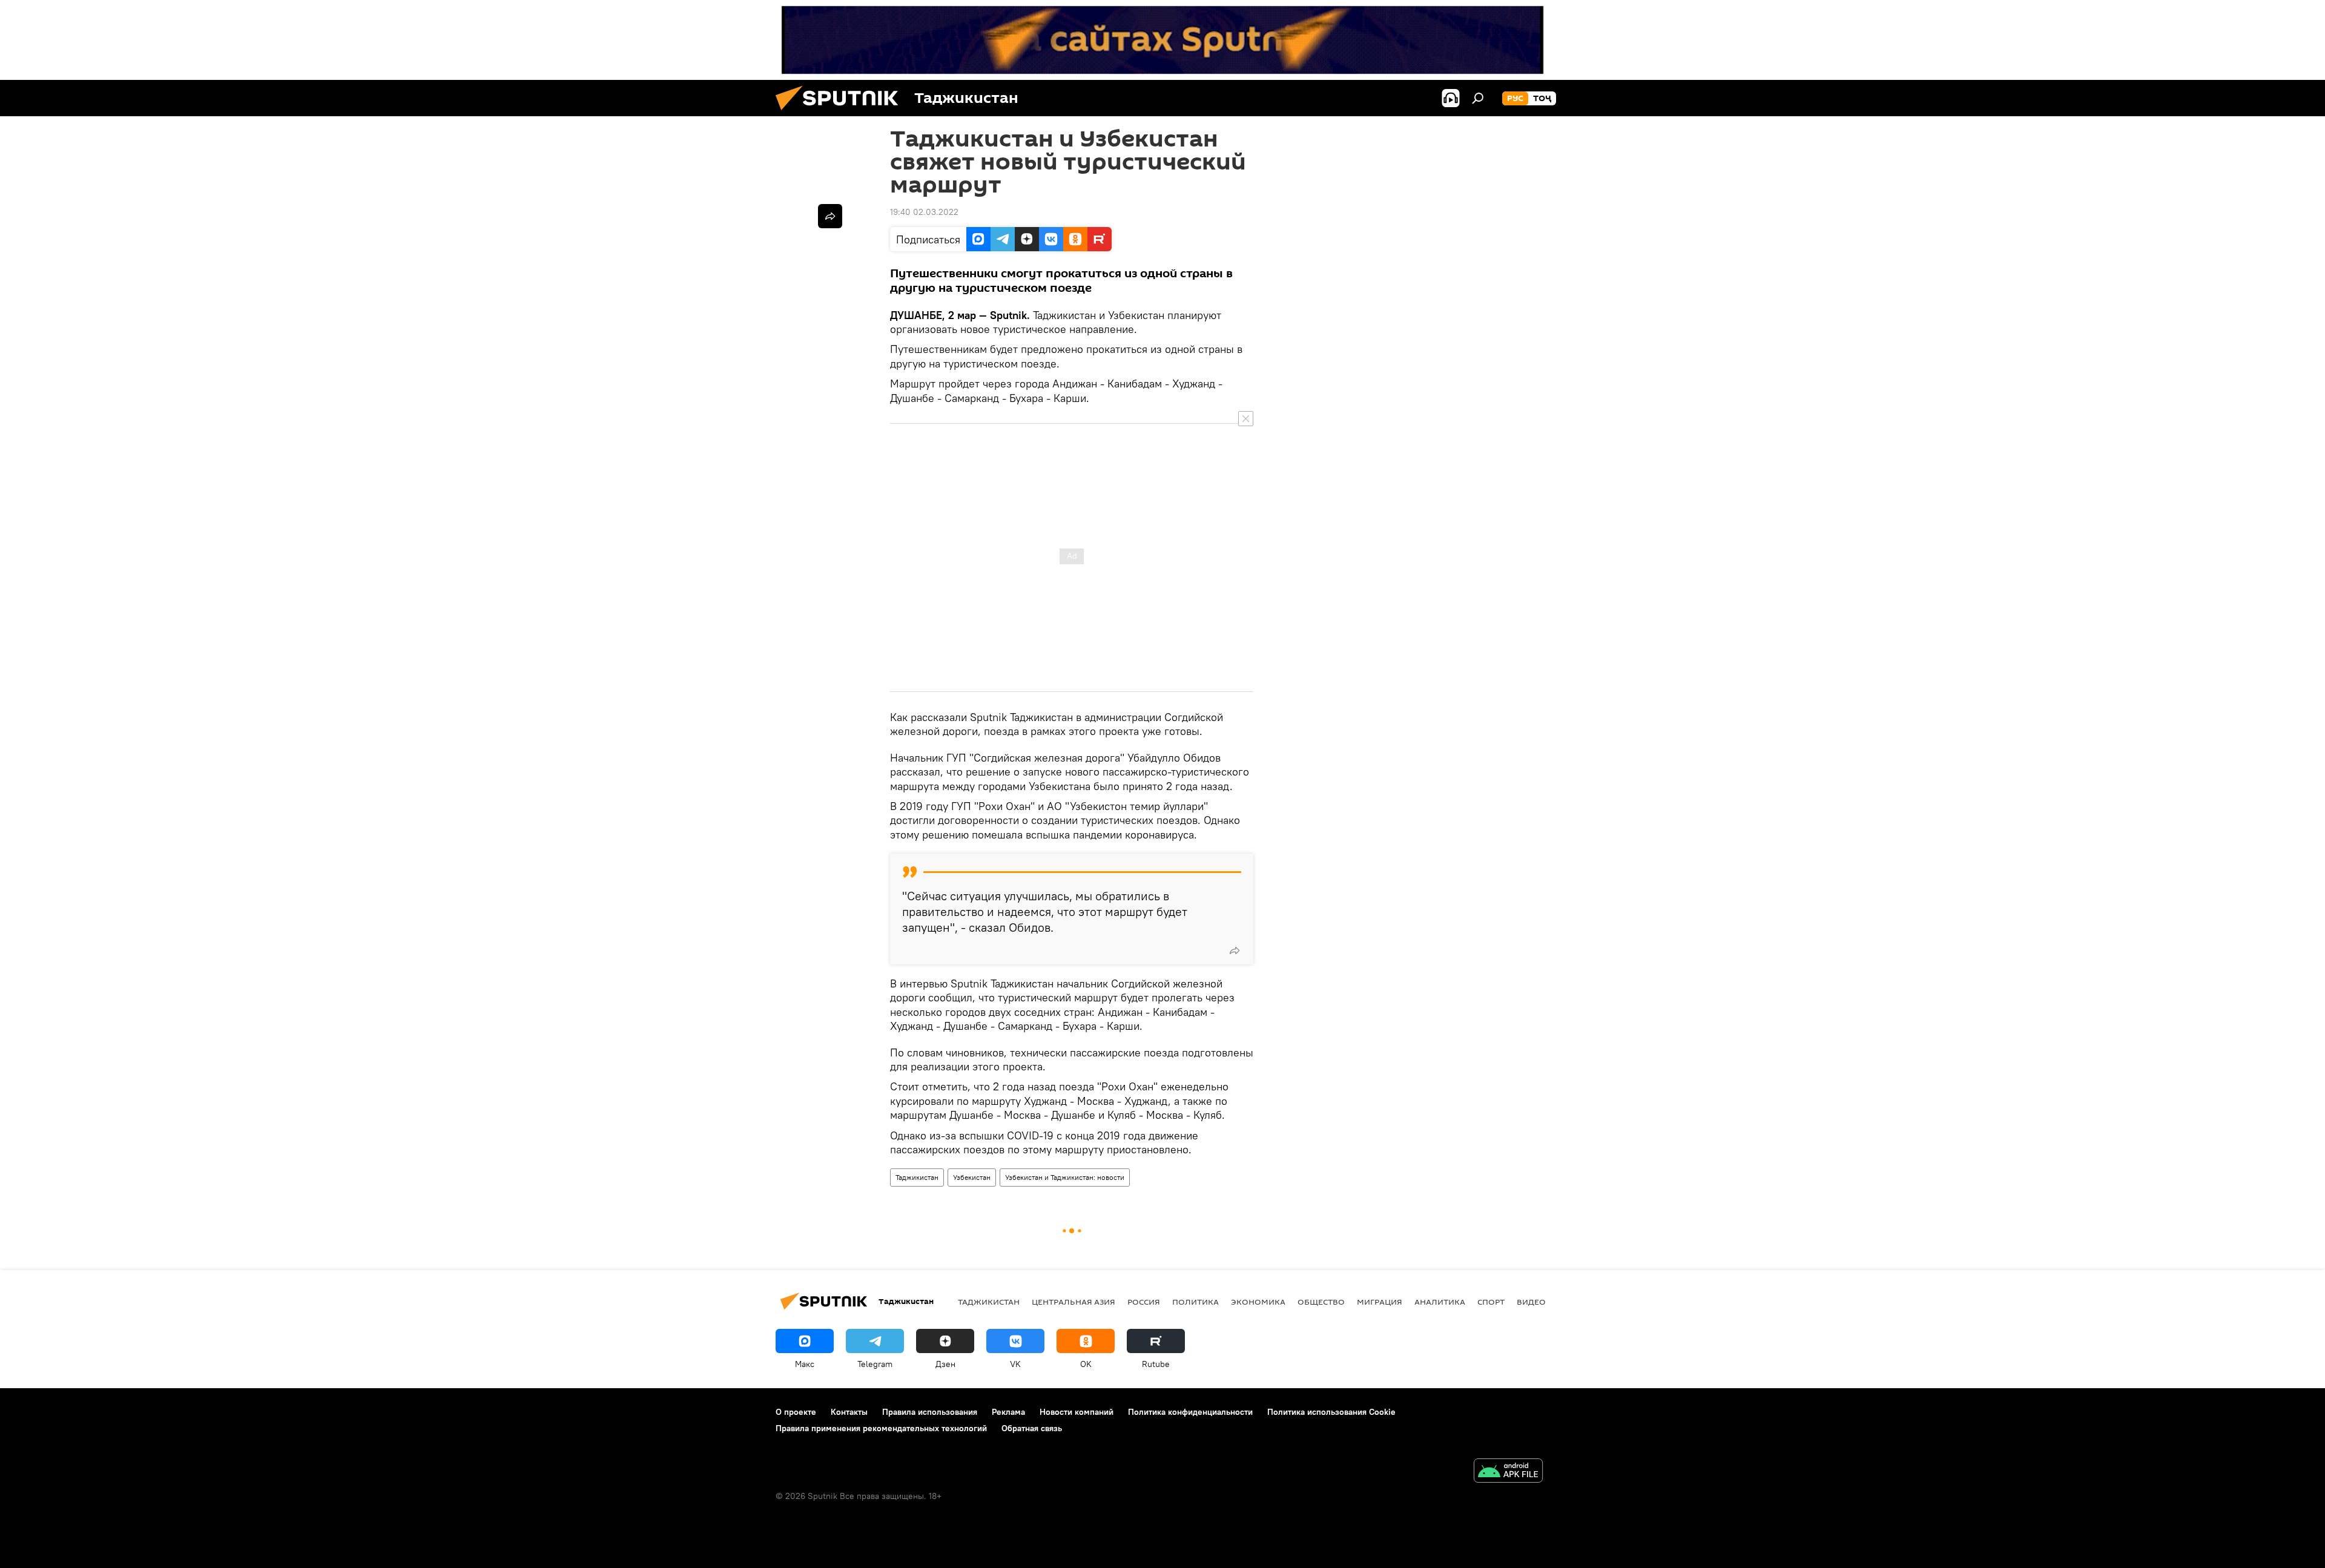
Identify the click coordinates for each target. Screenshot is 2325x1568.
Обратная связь (1032, 1428)
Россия (1144, 1302)
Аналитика (1440, 1302)
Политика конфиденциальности (1190, 1412)
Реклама (1008, 1412)
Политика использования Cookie (1331, 1412)
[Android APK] (1508, 1472)
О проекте (796, 1412)
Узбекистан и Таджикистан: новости (1065, 1177)
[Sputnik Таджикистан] (842, 113)
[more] (1235, 950)
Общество (1321, 1302)
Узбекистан (972, 1177)
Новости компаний (1077, 1412)
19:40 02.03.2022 (924, 212)
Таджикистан (917, 1177)
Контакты (849, 1412)
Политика (1195, 1302)
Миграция (1380, 1302)
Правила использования (930, 1412)
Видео (1531, 1302)
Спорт (1491, 1302)
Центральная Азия (1073, 1302)
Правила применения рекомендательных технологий (881, 1428)
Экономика (1258, 1302)
